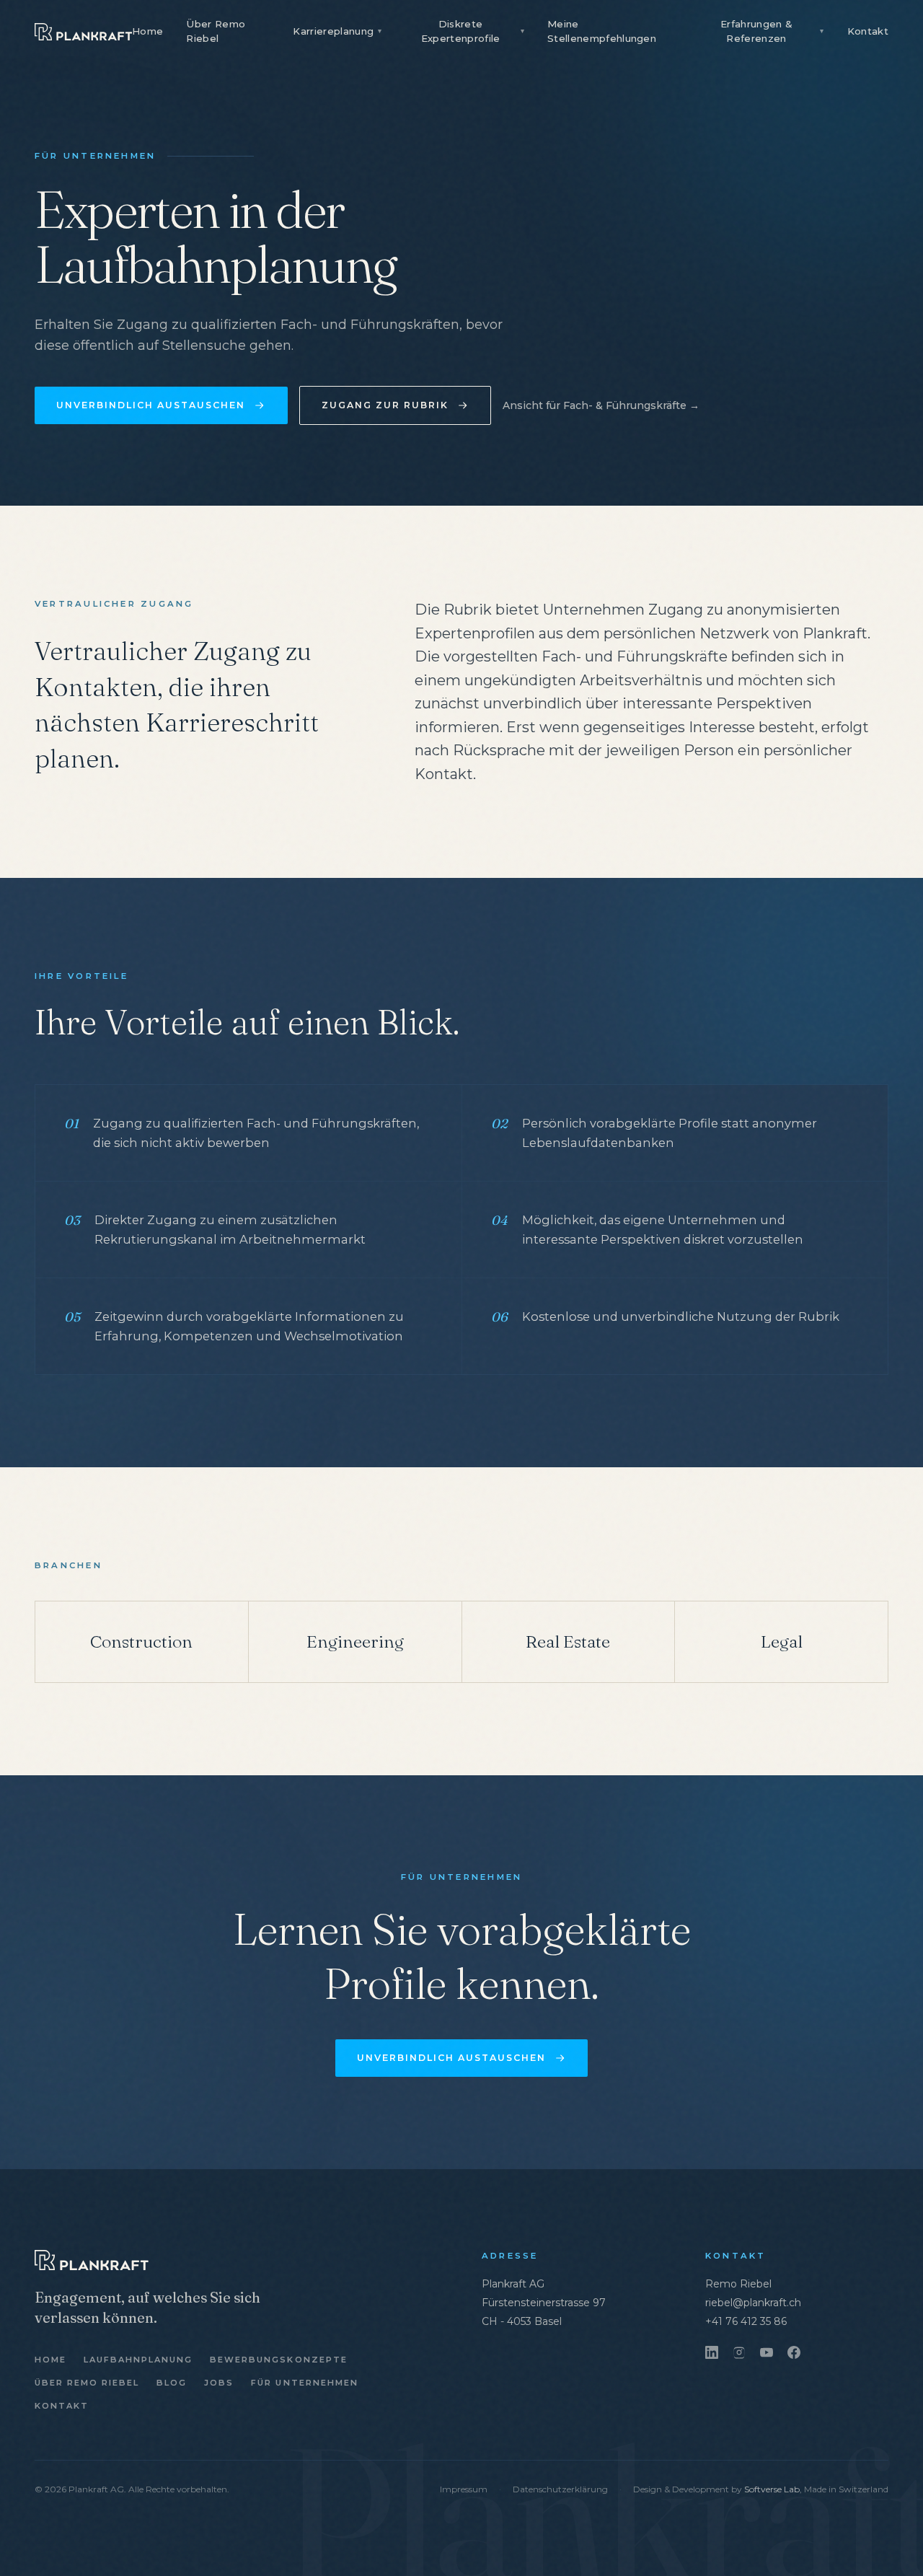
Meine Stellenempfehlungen (602, 31)
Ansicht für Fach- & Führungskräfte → (601, 405)
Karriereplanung (337, 31)
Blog (172, 2383)
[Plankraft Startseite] (83, 32)
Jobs (219, 2383)
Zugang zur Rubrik (385, 405)
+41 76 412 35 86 (746, 2321)
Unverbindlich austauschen (151, 405)
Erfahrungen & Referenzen (772, 31)
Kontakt (868, 31)
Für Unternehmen (304, 2383)
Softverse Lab (772, 2489)
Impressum (464, 2489)
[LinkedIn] (712, 2352)
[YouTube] (767, 2352)
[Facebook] (794, 2352)
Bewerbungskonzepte (278, 2360)
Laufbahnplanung (138, 2360)
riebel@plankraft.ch (753, 2303)
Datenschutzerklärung (560, 2489)
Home (147, 31)
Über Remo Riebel (216, 31)
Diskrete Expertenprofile (473, 31)
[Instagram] (739, 2352)
